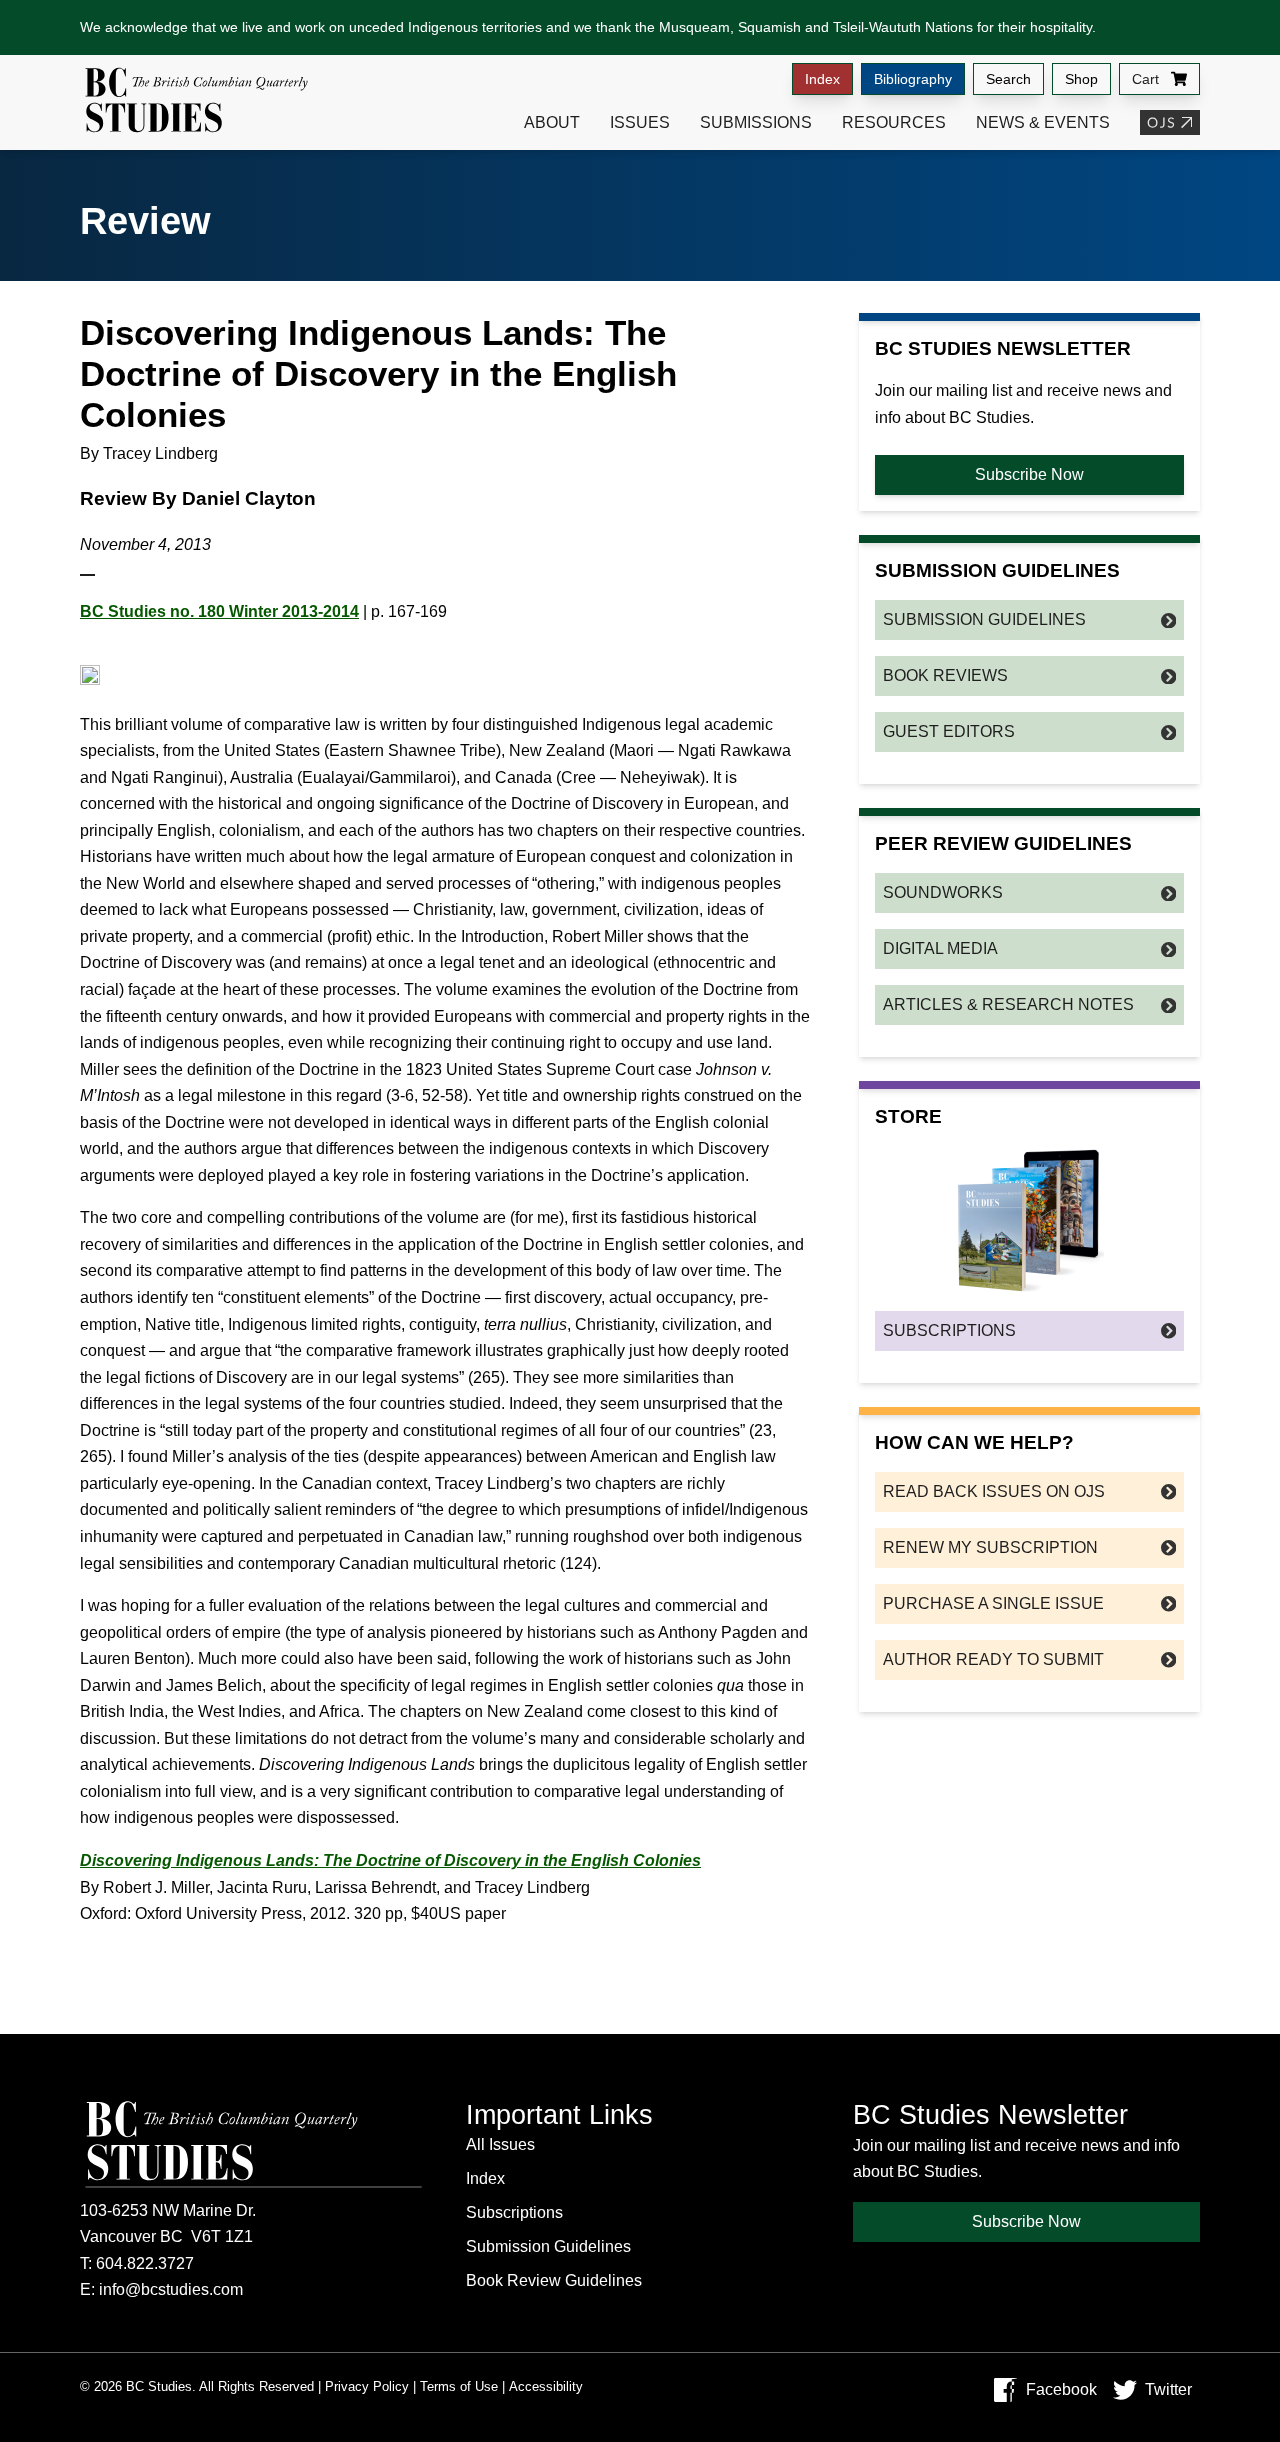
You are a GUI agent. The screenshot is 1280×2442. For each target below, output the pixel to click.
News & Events (1043, 122)
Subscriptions (949, 1330)
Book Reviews (945, 675)
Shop (1081, 79)
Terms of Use (459, 2386)
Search (1008, 79)
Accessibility (546, 2386)
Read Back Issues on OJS (994, 1491)
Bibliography (913, 79)
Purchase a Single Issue (993, 1603)
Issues (640, 122)
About (552, 122)
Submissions (756, 122)
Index (822, 79)
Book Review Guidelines (554, 2280)
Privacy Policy (367, 2386)
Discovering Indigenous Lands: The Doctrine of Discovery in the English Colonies (390, 1860)
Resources (894, 122)
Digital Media (940, 948)
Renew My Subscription (990, 1547)
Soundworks (943, 892)
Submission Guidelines (984, 619)
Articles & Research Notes (1008, 1004)
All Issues (500, 2144)
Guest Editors (949, 731)
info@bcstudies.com (171, 2289)
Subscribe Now (1029, 474)
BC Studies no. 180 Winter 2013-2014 (219, 611)
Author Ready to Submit (993, 1659)
